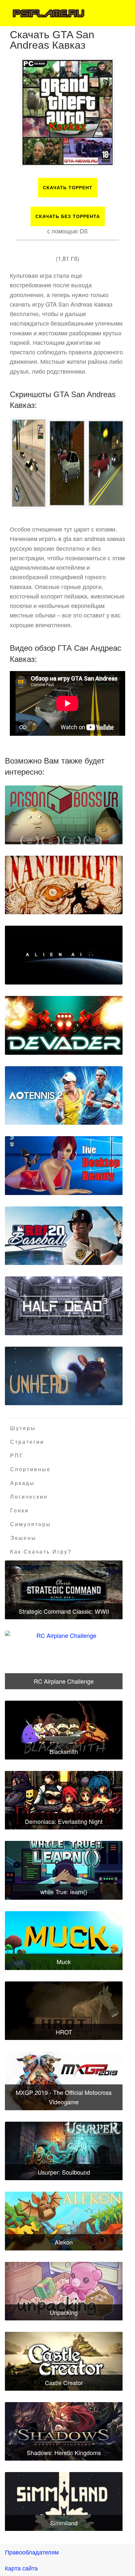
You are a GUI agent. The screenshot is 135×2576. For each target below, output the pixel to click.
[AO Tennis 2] (64, 1096)
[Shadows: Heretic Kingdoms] (64, 2432)
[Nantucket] (64, 885)
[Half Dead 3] (64, 1306)
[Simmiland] (64, 2501)
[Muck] (64, 1941)
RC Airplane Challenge (64, 1681)
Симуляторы (31, 1524)
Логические (29, 1497)
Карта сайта (21, 2568)
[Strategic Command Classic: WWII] (64, 1590)
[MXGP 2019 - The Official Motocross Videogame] (64, 2081)
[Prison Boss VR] (64, 815)
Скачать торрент (68, 188)
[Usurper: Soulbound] (64, 2151)
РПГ (17, 1456)
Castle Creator (64, 2382)
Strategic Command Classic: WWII (64, 1611)
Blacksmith (64, 1751)
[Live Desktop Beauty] (64, 1166)
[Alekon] (64, 2221)
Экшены (23, 1538)
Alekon (64, 2242)
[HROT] (64, 2011)
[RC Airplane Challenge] (64, 1660)
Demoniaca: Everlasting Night (64, 1821)
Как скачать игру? (41, 1552)
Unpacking (64, 2312)
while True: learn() (64, 1892)
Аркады (22, 1483)
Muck (64, 1961)
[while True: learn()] (64, 1870)
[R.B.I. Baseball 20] (64, 1236)
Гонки (19, 1511)
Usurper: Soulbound (64, 2172)
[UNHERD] (64, 1376)
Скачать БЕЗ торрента (68, 216)
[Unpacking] (64, 2291)
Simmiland (64, 2523)
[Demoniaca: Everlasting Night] (64, 1800)
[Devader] (64, 1025)
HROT (64, 2032)
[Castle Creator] (64, 2361)
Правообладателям (32, 2552)
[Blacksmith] (64, 1730)
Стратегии (27, 1442)
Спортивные (30, 1469)
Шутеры (23, 1428)
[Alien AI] (64, 955)
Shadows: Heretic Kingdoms (64, 2452)
